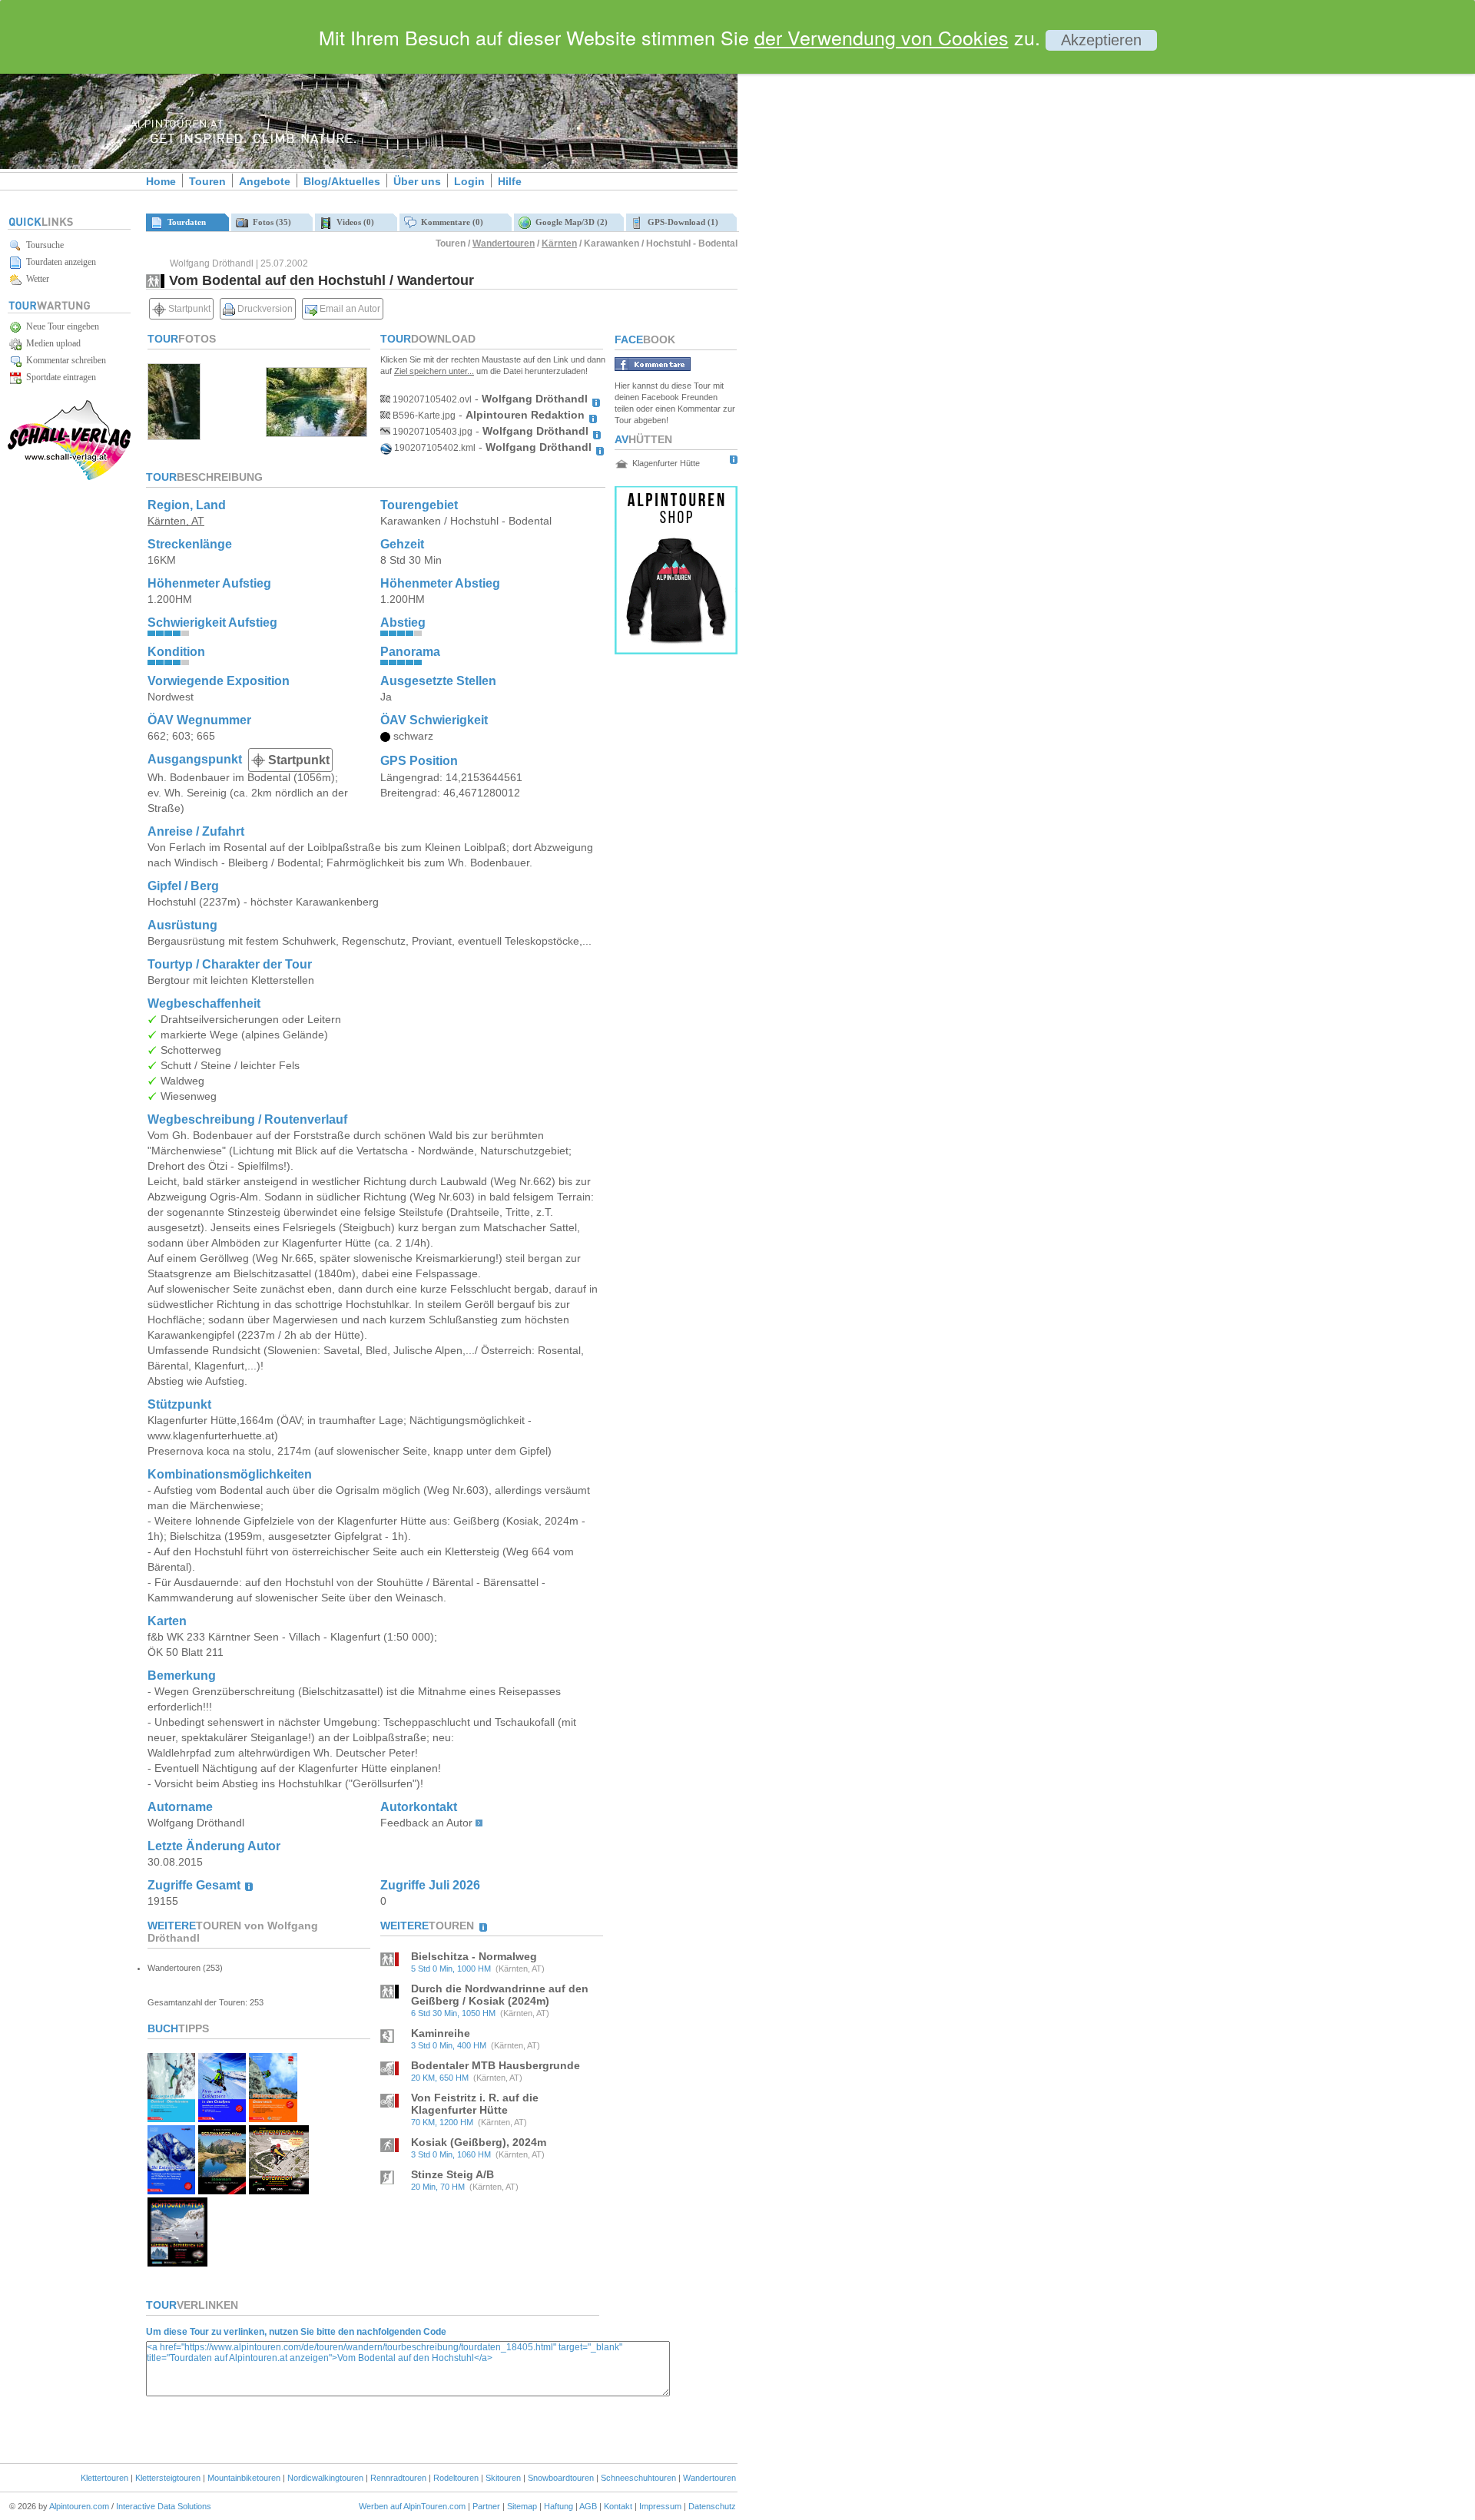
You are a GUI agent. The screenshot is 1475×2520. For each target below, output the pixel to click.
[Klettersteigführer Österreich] (273, 2118)
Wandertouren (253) (185, 1968)
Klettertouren (104, 2478)
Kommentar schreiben (64, 360)
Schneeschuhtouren (638, 2478)
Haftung (559, 2506)
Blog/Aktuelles (342, 181)
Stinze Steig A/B (452, 2174)
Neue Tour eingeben (60, 326)
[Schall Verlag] (69, 477)
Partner (486, 2506)
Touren (207, 181)
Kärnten (559, 243)
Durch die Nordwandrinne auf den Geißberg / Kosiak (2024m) (500, 1995)
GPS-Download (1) (681, 222)
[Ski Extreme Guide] (171, 2190)
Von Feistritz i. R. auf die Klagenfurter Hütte (475, 2104)
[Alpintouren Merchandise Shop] (676, 650)
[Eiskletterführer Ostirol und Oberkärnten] (171, 2118)
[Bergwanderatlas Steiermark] (222, 2190)
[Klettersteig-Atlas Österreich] (279, 2190)
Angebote (265, 181)
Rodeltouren (456, 2478)
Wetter (35, 279)
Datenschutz (712, 2506)
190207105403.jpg (431, 432)
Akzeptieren (1101, 40)
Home (161, 181)
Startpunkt (188, 309)
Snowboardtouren (561, 2478)
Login (469, 181)
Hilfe (510, 181)
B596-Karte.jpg (423, 416)
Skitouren (503, 2478)
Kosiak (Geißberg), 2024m (479, 2142)
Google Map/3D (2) (569, 222)
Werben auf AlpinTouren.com (412, 2506)
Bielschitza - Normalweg (474, 1956)
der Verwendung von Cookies (882, 37)
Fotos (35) (270, 222)
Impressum (660, 2506)
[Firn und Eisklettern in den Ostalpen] (222, 2118)
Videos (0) (353, 222)
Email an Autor (349, 309)
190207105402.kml (434, 448)
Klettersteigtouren (168, 2478)
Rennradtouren (398, 2478)
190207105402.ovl (431, 399)
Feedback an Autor (426, 1823)
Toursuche (43, 245)
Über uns (417, 181)
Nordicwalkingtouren (325, 2478)
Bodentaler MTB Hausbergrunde (496, 2065)
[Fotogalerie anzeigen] (174, 436)
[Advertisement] (868, 263)
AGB (588, 2506)
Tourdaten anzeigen (59, 262)
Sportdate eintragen (59, 377)
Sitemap (522, 2506)
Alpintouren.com (79, 2506)
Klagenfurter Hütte (666, 463)
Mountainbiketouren (244, 2478)
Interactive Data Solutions (164, 2506)
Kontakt (618, 2506)
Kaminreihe (441, 2033)
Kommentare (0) (450, 222)
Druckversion (264, 309)
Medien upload (51, 343)
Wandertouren (504, 243)
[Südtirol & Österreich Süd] (177, 2262)
